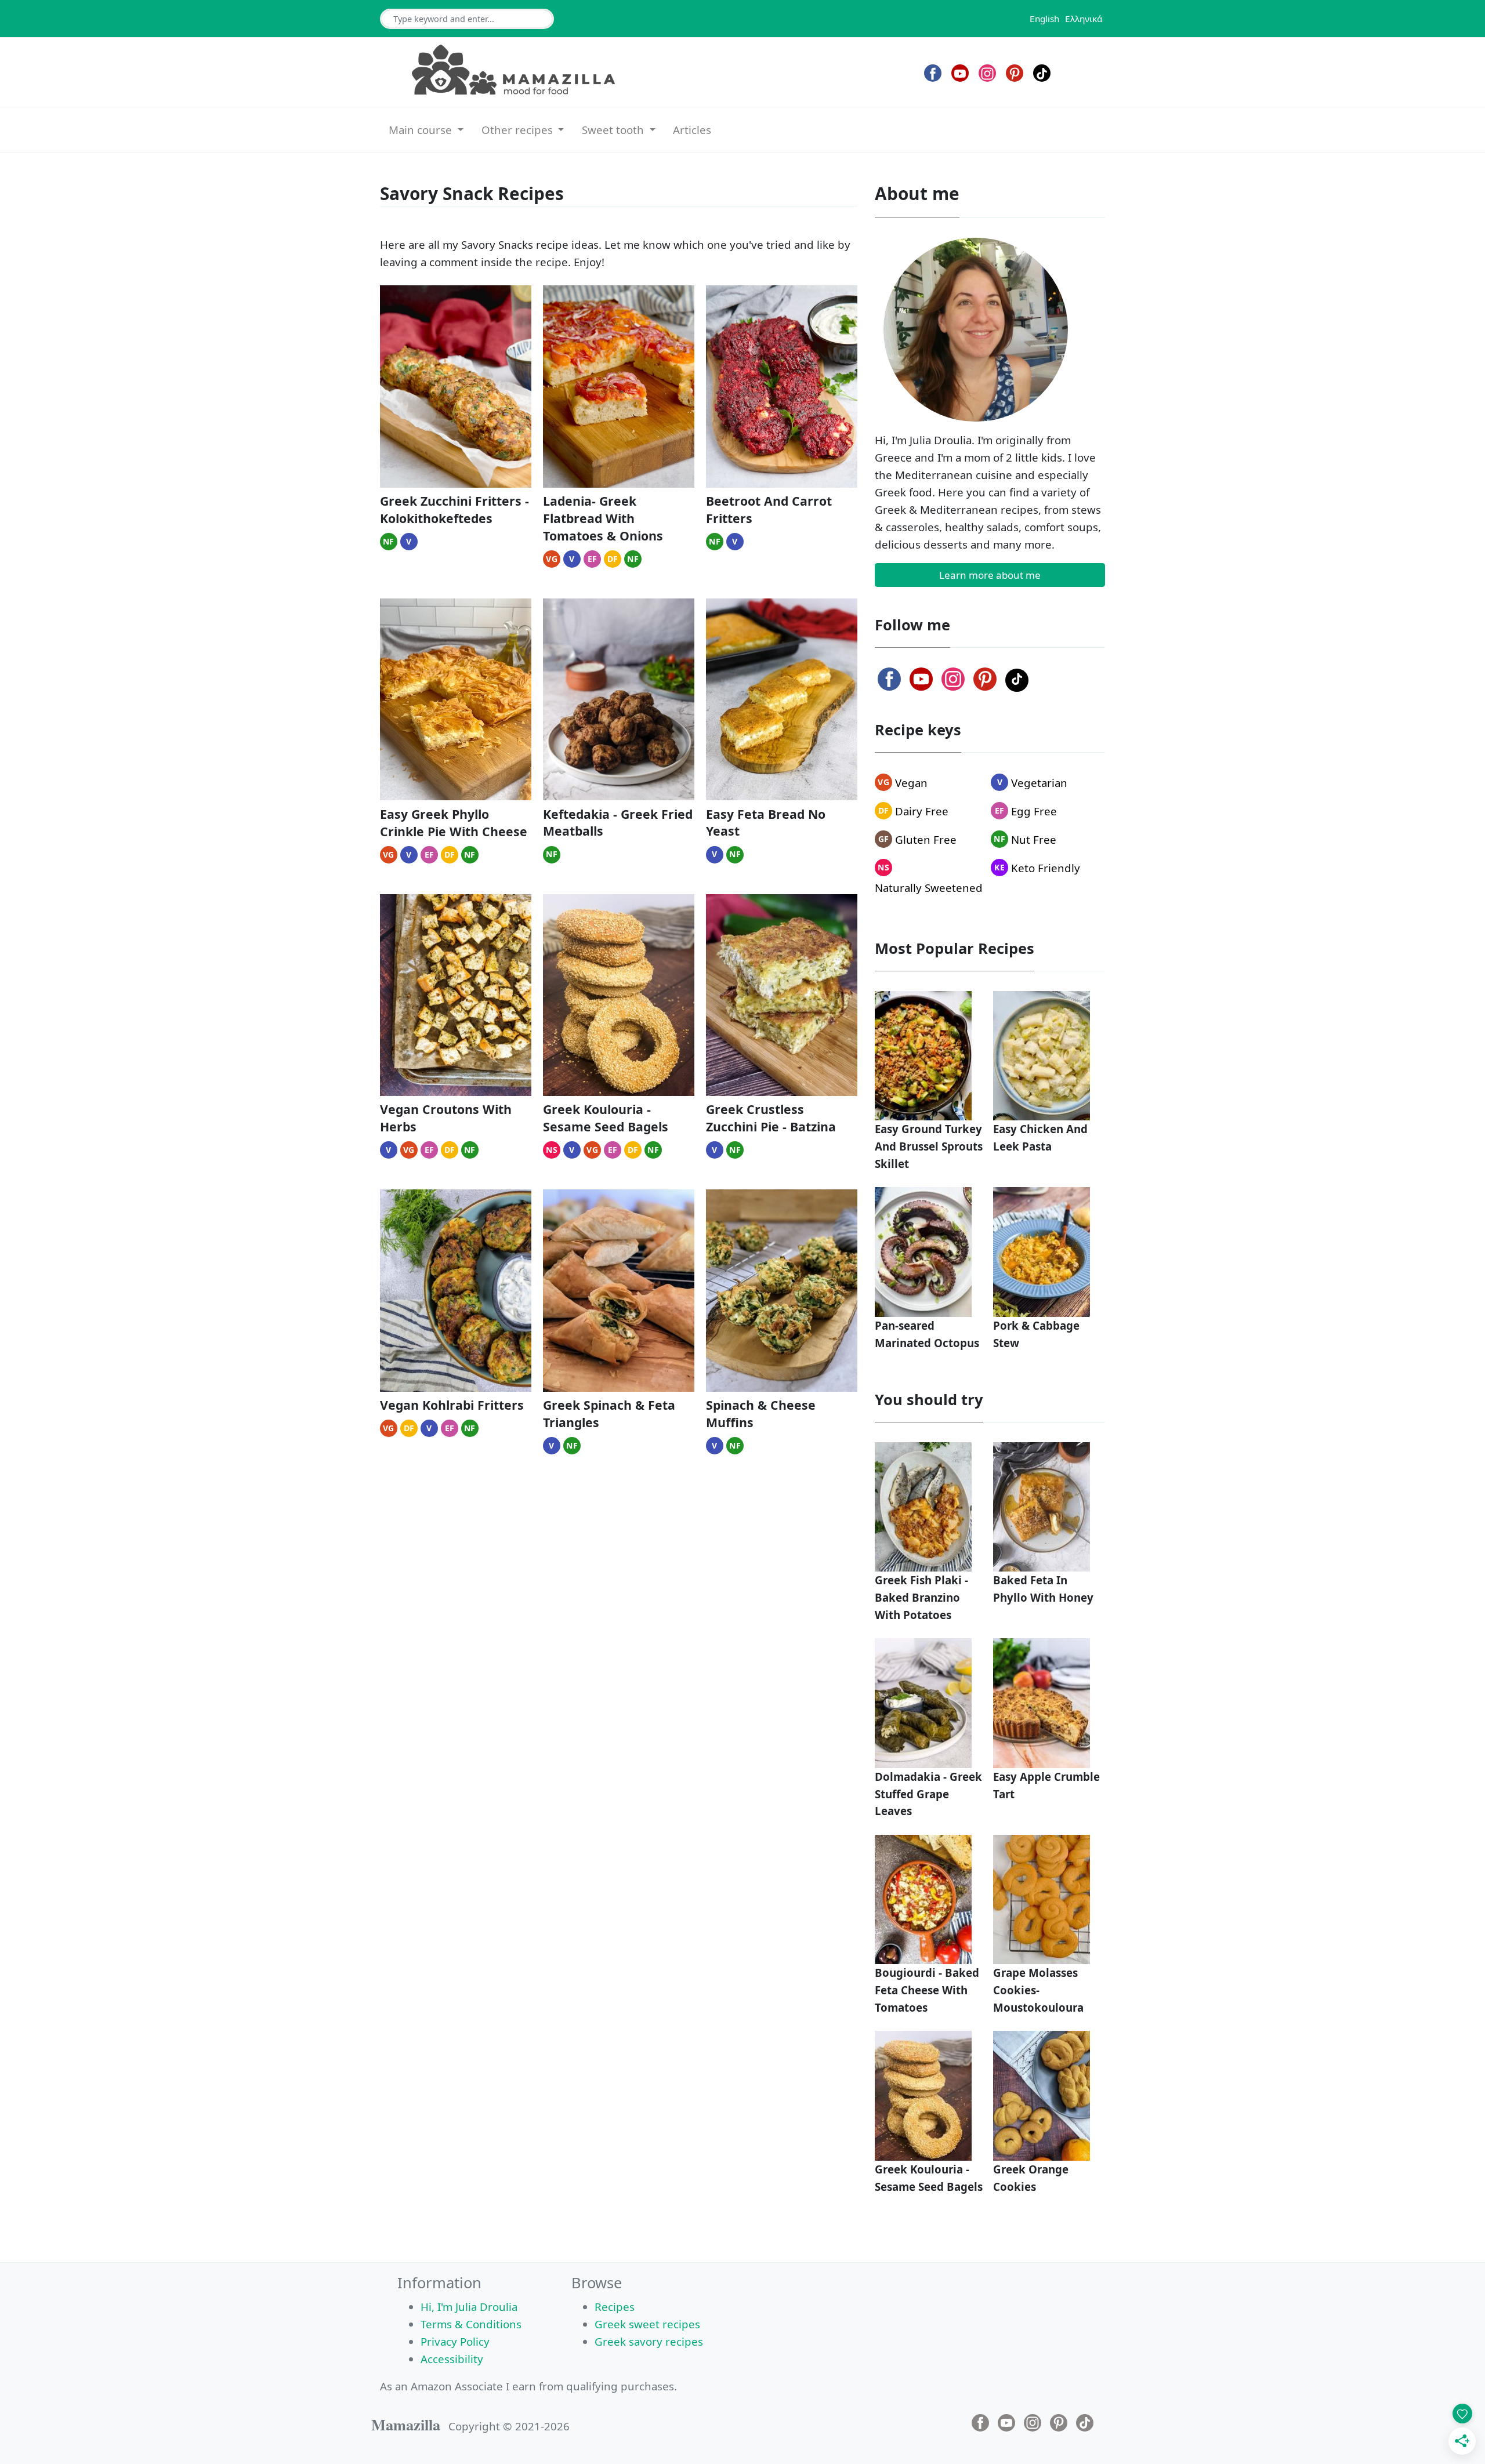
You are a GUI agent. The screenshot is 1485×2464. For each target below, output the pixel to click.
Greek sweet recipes (647, 2324)
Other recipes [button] (519, 130)
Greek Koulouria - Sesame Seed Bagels (606, 1118)
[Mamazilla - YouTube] (960, 73)
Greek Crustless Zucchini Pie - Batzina (771, 1118)
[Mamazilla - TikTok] (1042, 73)
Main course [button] (422, 130)
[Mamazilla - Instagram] (987, 73)
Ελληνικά (1084, 19)
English (1044, 19)
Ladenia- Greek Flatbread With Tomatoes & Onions (603, 518)
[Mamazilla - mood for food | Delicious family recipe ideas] (513, 70)
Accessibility (452, 2359)
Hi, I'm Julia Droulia (469, 2307)
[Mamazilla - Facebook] (933, 73)
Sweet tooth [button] (614, 130)
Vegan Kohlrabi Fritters (452, 1405)
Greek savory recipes (649, 2341)
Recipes (615, 2307)
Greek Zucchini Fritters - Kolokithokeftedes (454, 509)
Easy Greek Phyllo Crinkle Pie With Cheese (454, 823)
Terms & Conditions (471, 2324)
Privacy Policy (455, 2341)
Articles (692, 130)
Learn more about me (990, 575)
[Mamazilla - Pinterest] (1015, 73)
